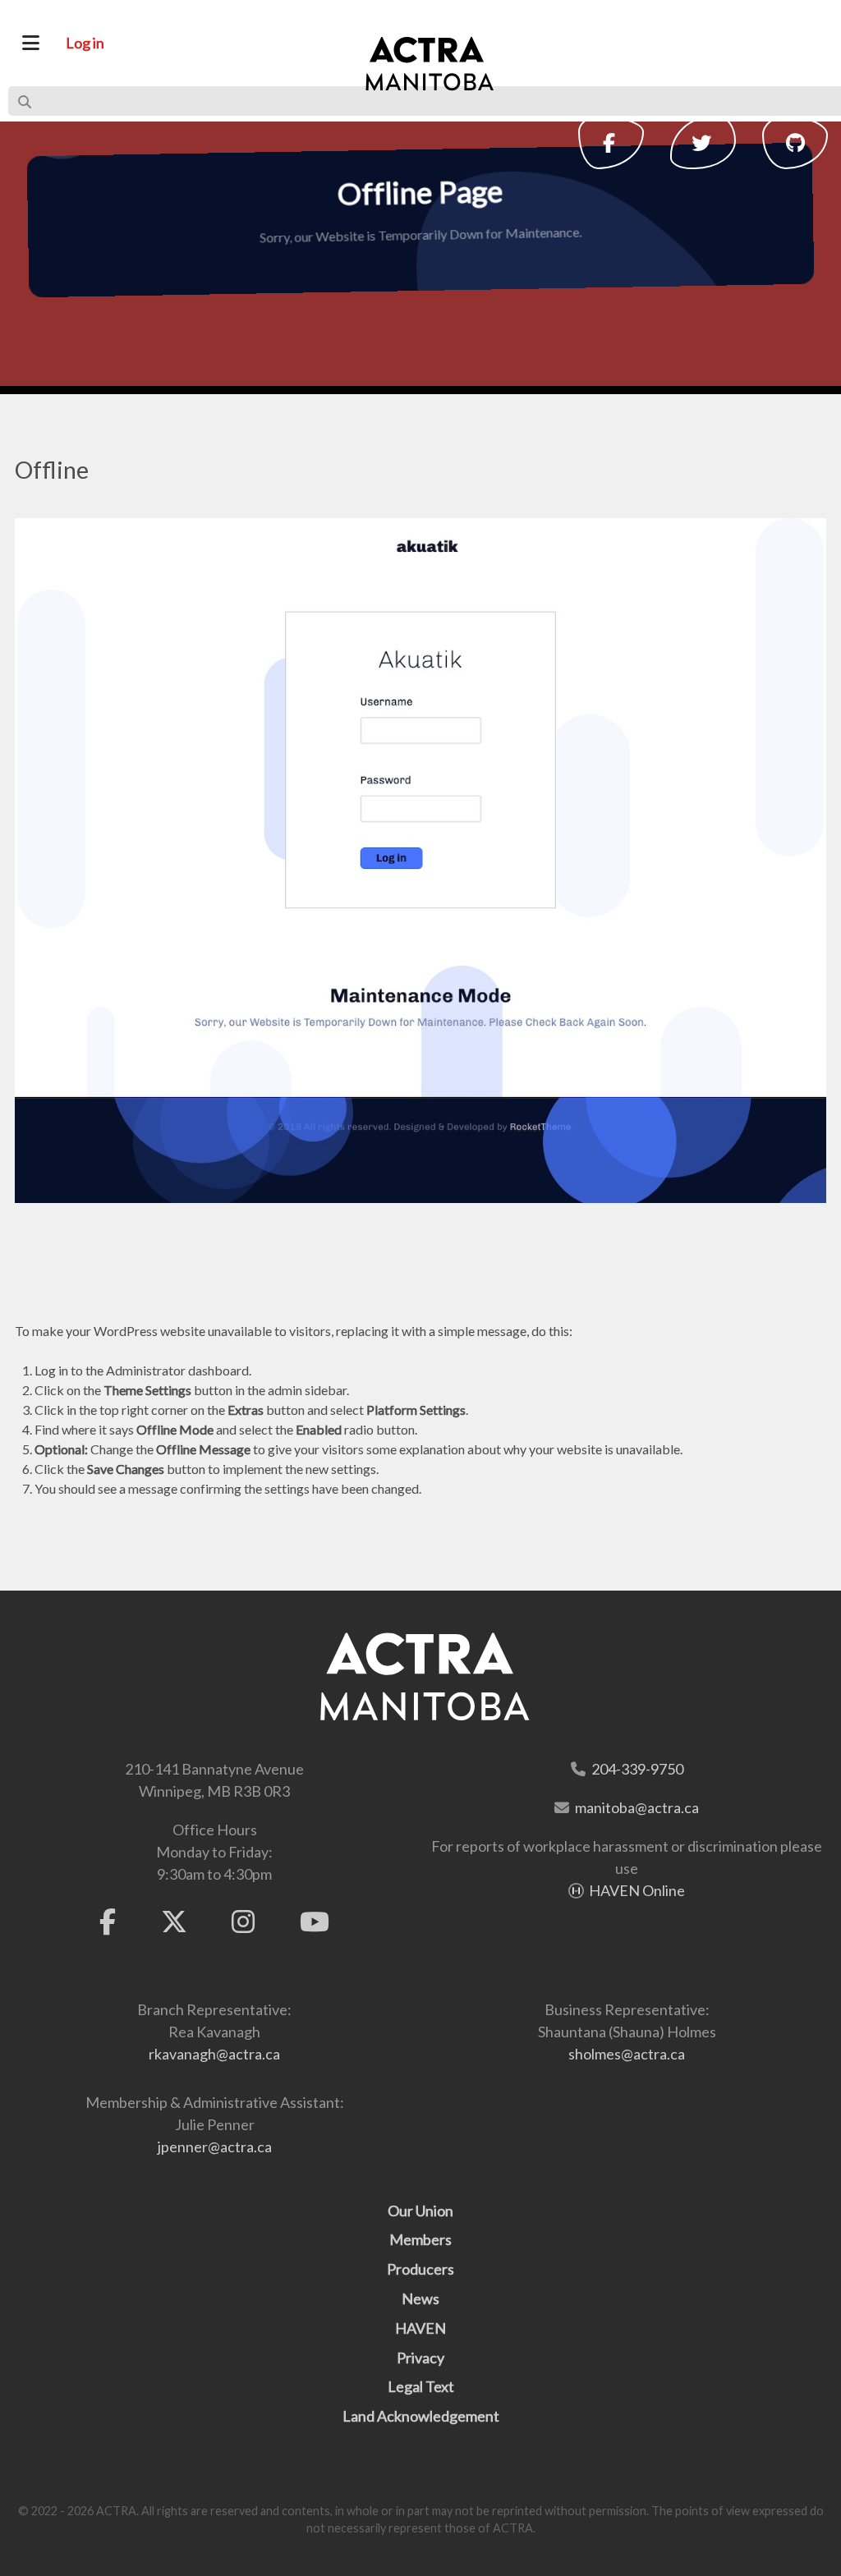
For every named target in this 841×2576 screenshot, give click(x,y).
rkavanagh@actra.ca (214, 2054)
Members (420, 2239)
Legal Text (421, 2386)
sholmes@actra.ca (627, 2054)
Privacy (420, 2358)
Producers (420, 2269)
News (420, 2298)
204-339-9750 (637, 1769)
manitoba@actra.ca (637, 1807)
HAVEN (420, 2328)
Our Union (420, 2211)
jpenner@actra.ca (215, 2147)
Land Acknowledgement (421, 2416)
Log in (85, 43)
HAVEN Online (637, 1890)
